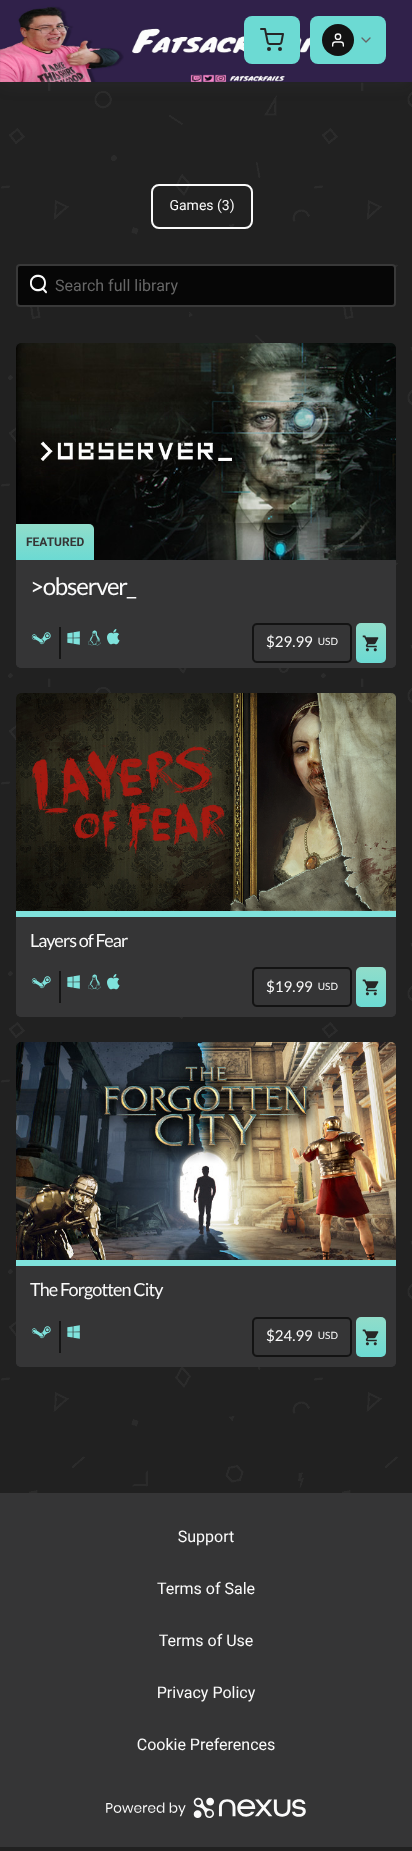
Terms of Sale (206, 1588)
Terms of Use (206, 1640)
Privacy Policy (206, 1692)
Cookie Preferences (206, 1744)
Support (206, 1536)
